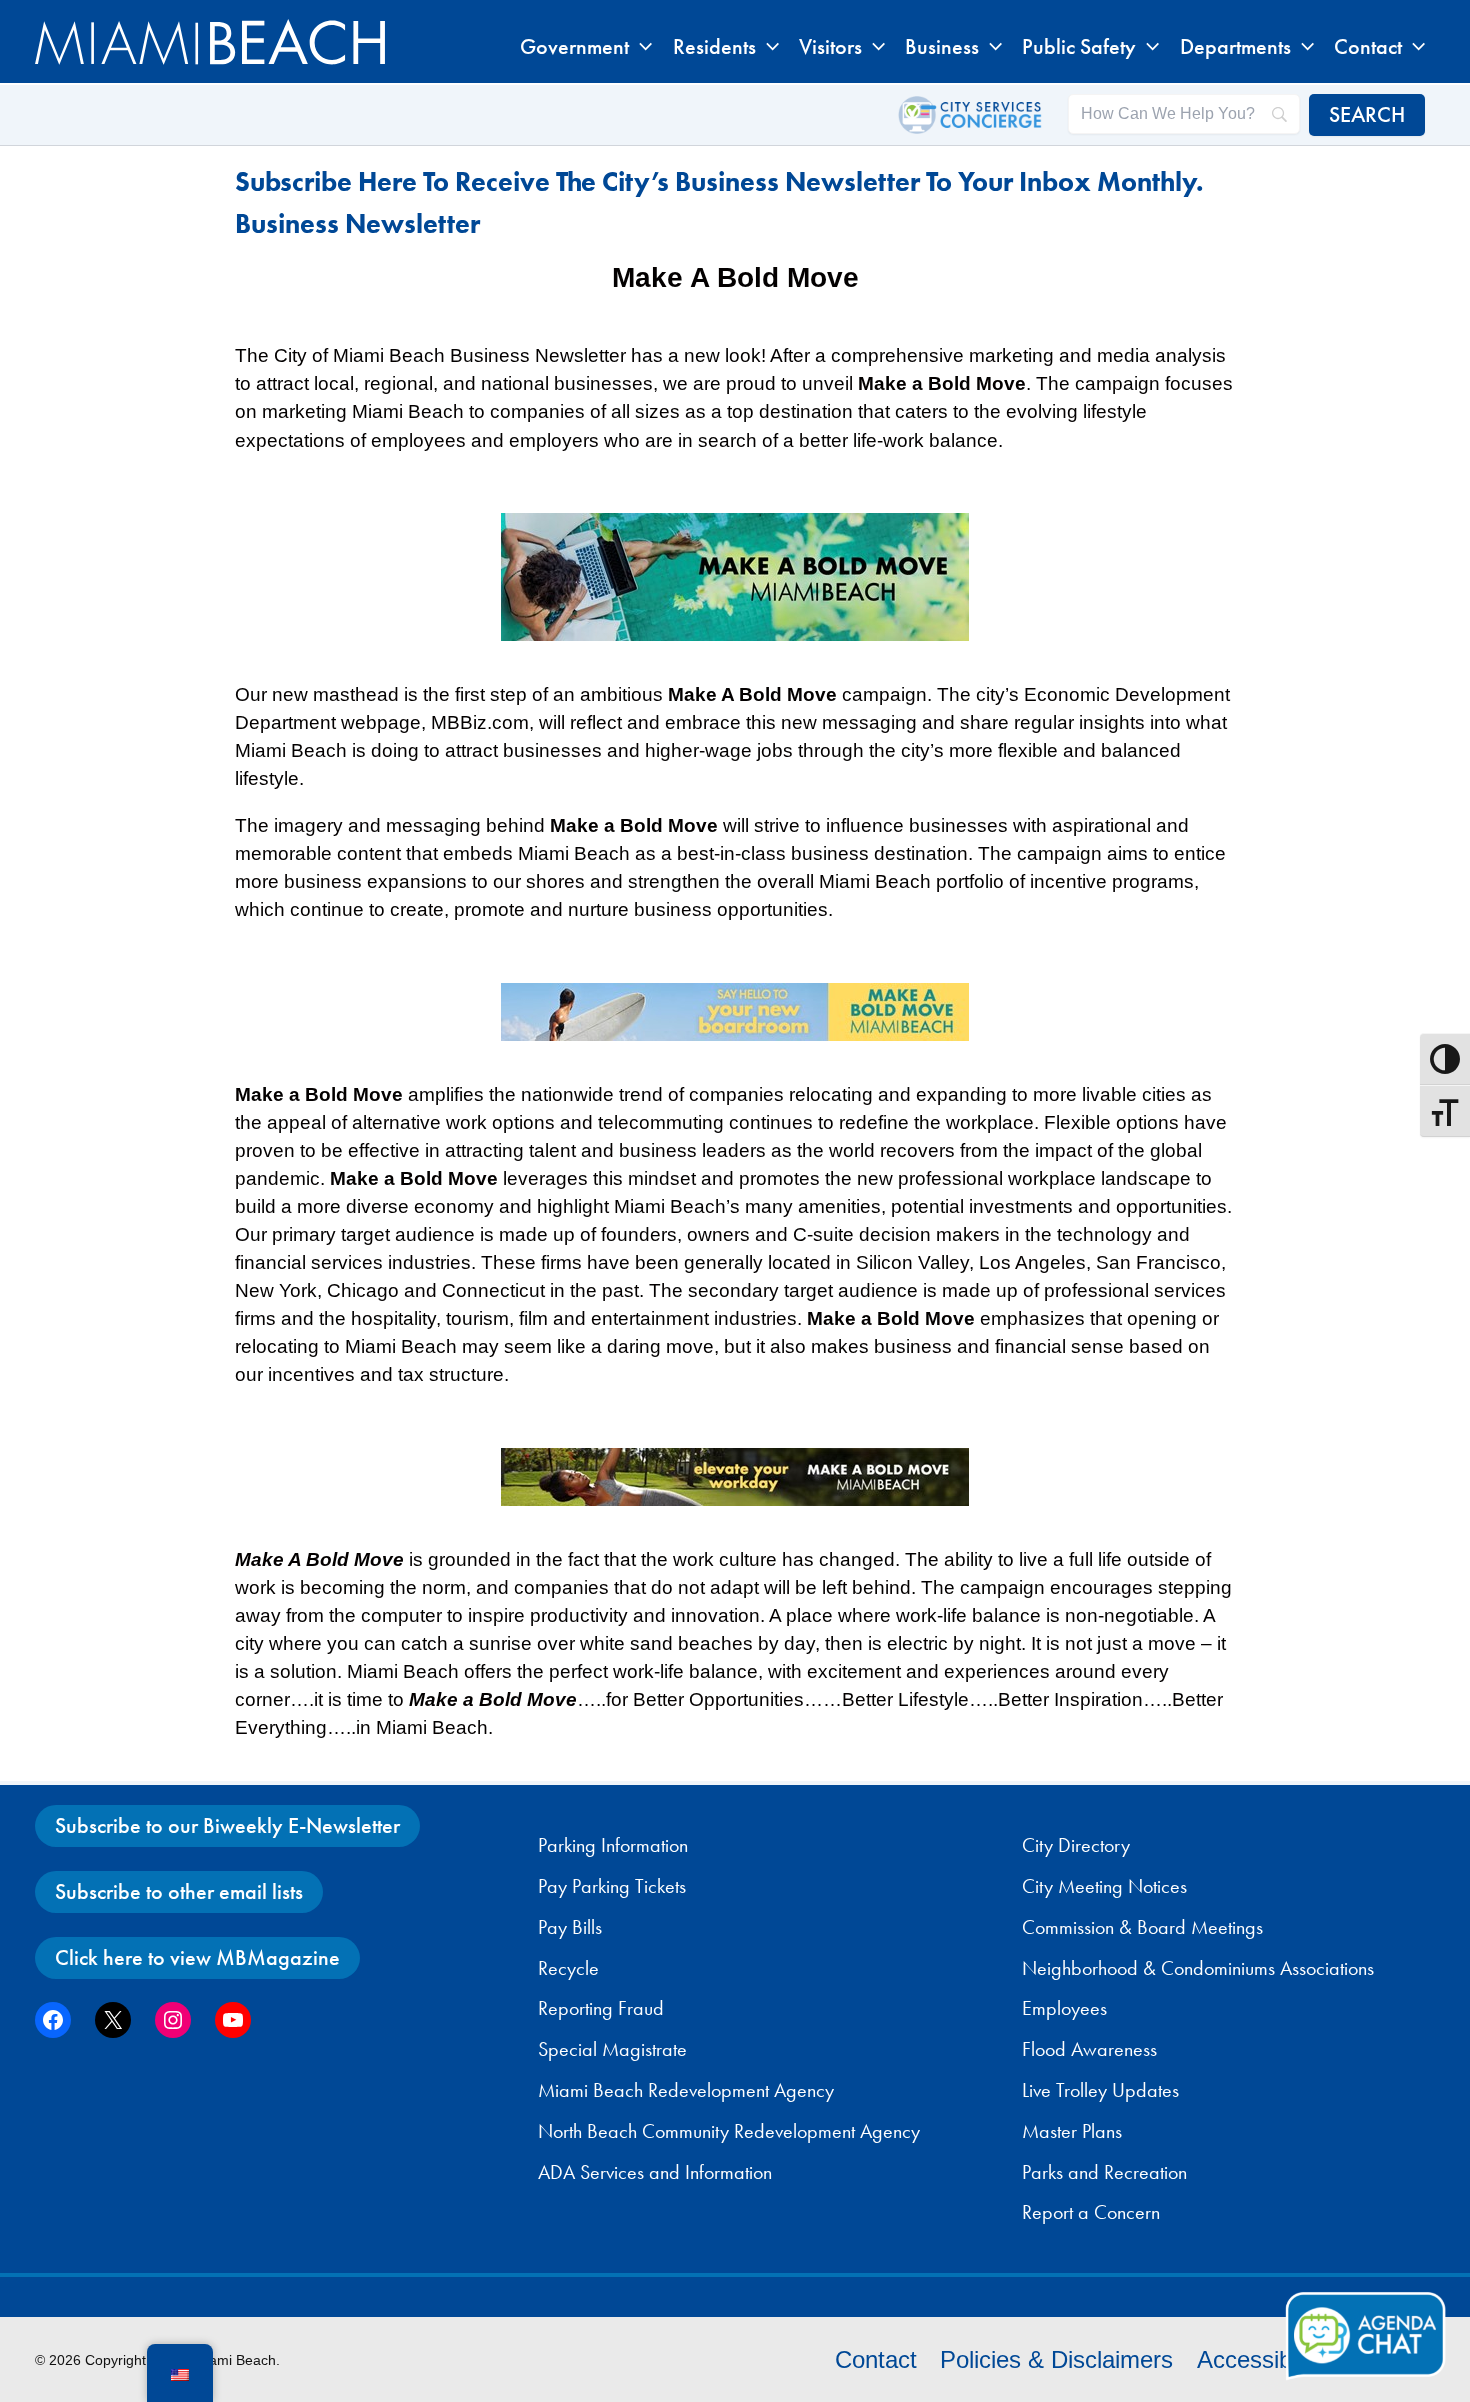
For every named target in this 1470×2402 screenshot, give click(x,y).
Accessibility (1261, 2359)
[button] (640, 47)
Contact (876, 2359)
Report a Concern (1091, 2212)
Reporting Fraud (601, 2008)
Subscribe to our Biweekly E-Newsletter (227, 1825)
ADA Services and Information (655, 2172)
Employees (1064, 2008)
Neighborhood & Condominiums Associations (1198, 1968)
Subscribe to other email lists (179, 1891)
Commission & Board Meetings (1142, 1927)
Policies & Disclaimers (1056, 2359)
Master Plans (1072, 2131)
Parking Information (613, 1845)
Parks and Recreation (1104, 2172)
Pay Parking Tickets (612, 1886)
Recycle (568, 1968)
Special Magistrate (612, 2049)
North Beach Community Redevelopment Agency (729, 2131)
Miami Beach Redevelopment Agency (686, 2090)
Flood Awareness (1089, 2049)
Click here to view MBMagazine (197, 1957)
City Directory (1076, 1845)
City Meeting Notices (1104, 1886)
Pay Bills (570, 1927)
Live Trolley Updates (1100, 2090)
